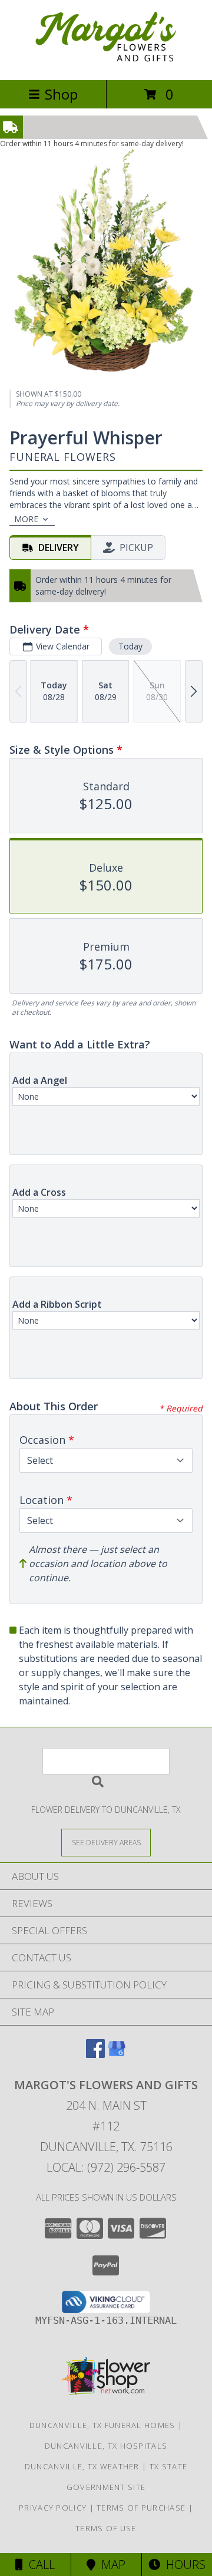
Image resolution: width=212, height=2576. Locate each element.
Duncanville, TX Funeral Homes (102, 2425)
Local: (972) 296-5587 (106, 2167)
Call (39, 2565)
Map (110, 2565)
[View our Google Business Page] (117, 2054)
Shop (61, 94)
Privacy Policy (53, 2508)
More (26, 519)
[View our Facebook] (95, 2054)
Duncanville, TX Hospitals (106, 2446)
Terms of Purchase (141, 2508)
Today (130, 646)
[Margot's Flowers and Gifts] (106, 63)
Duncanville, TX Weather (82, 2466)
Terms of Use (106, 2528)
